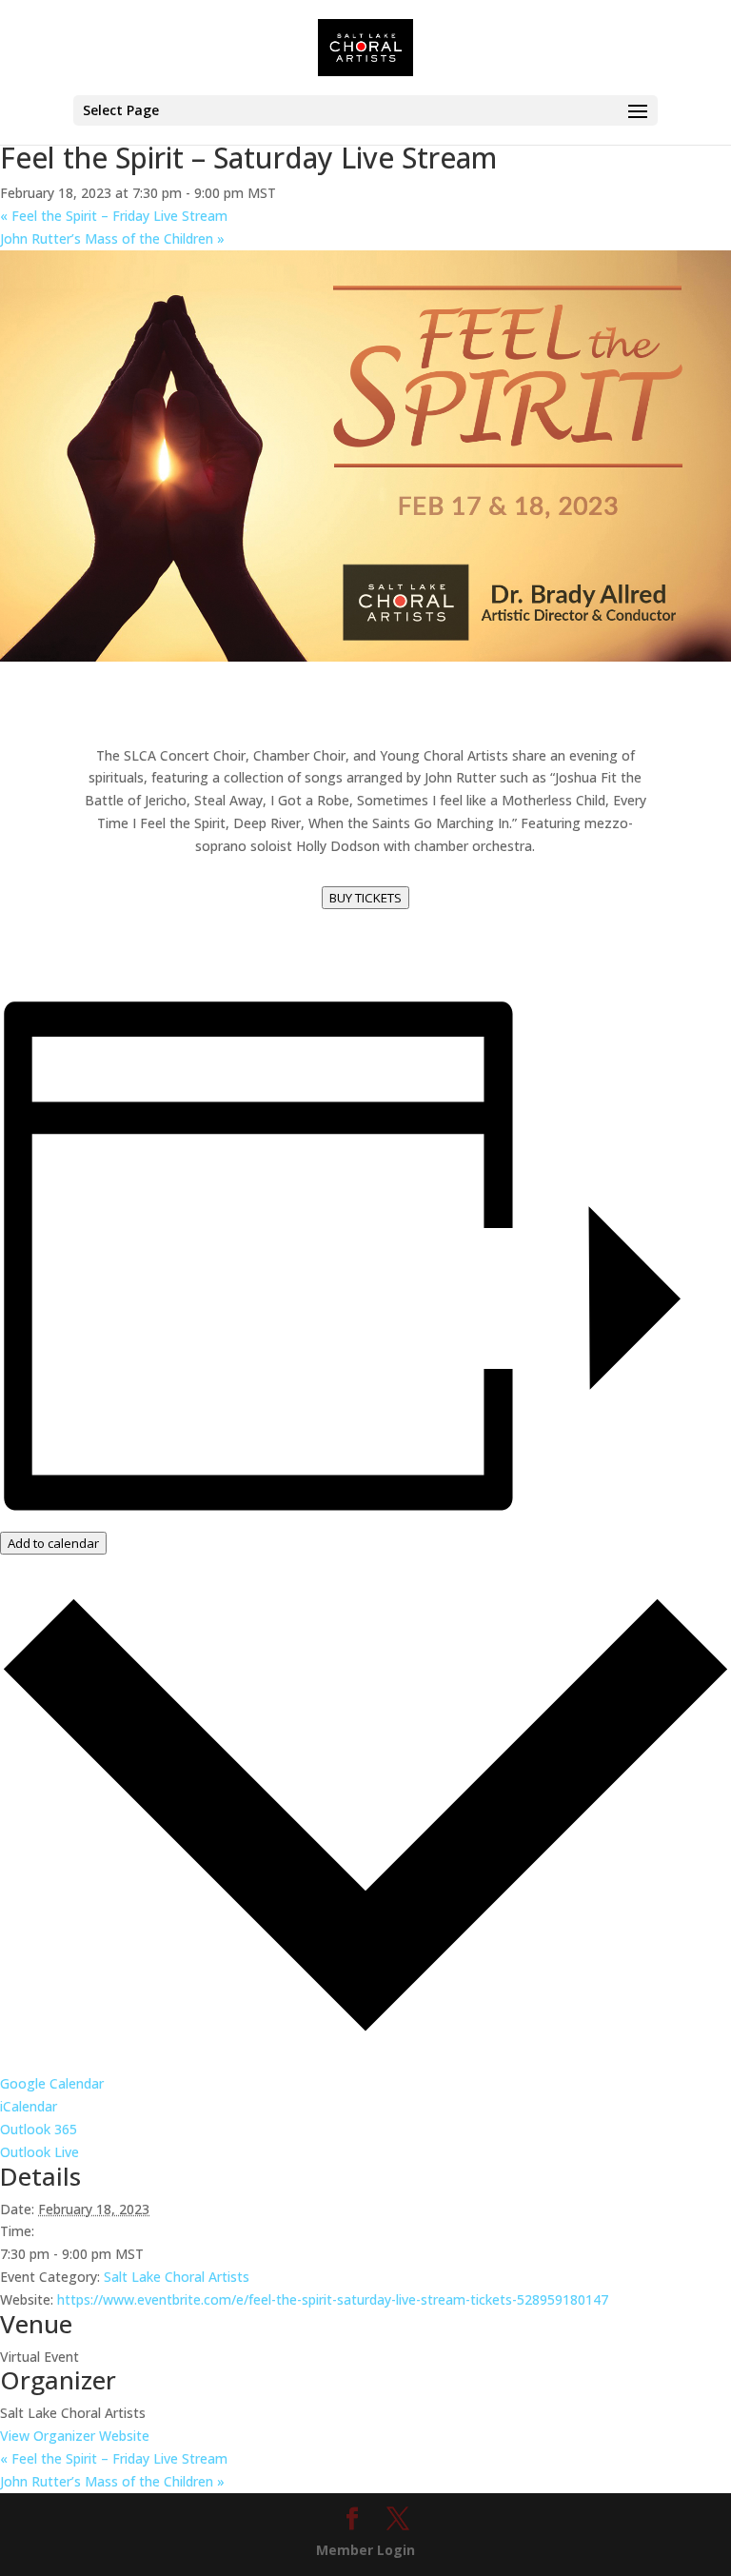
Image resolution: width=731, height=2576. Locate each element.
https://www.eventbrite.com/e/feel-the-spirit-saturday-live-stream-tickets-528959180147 (333, 2299)
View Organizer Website (75, 2436)
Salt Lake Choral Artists (177, 2277)
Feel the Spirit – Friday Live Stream (114, 216)
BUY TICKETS (365, 898)
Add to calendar (53, 1543)
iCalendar (29, 2106)
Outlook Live (40, 2152)
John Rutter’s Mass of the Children (112, 238)
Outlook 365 (39, 2129)
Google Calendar (52, 2083)
